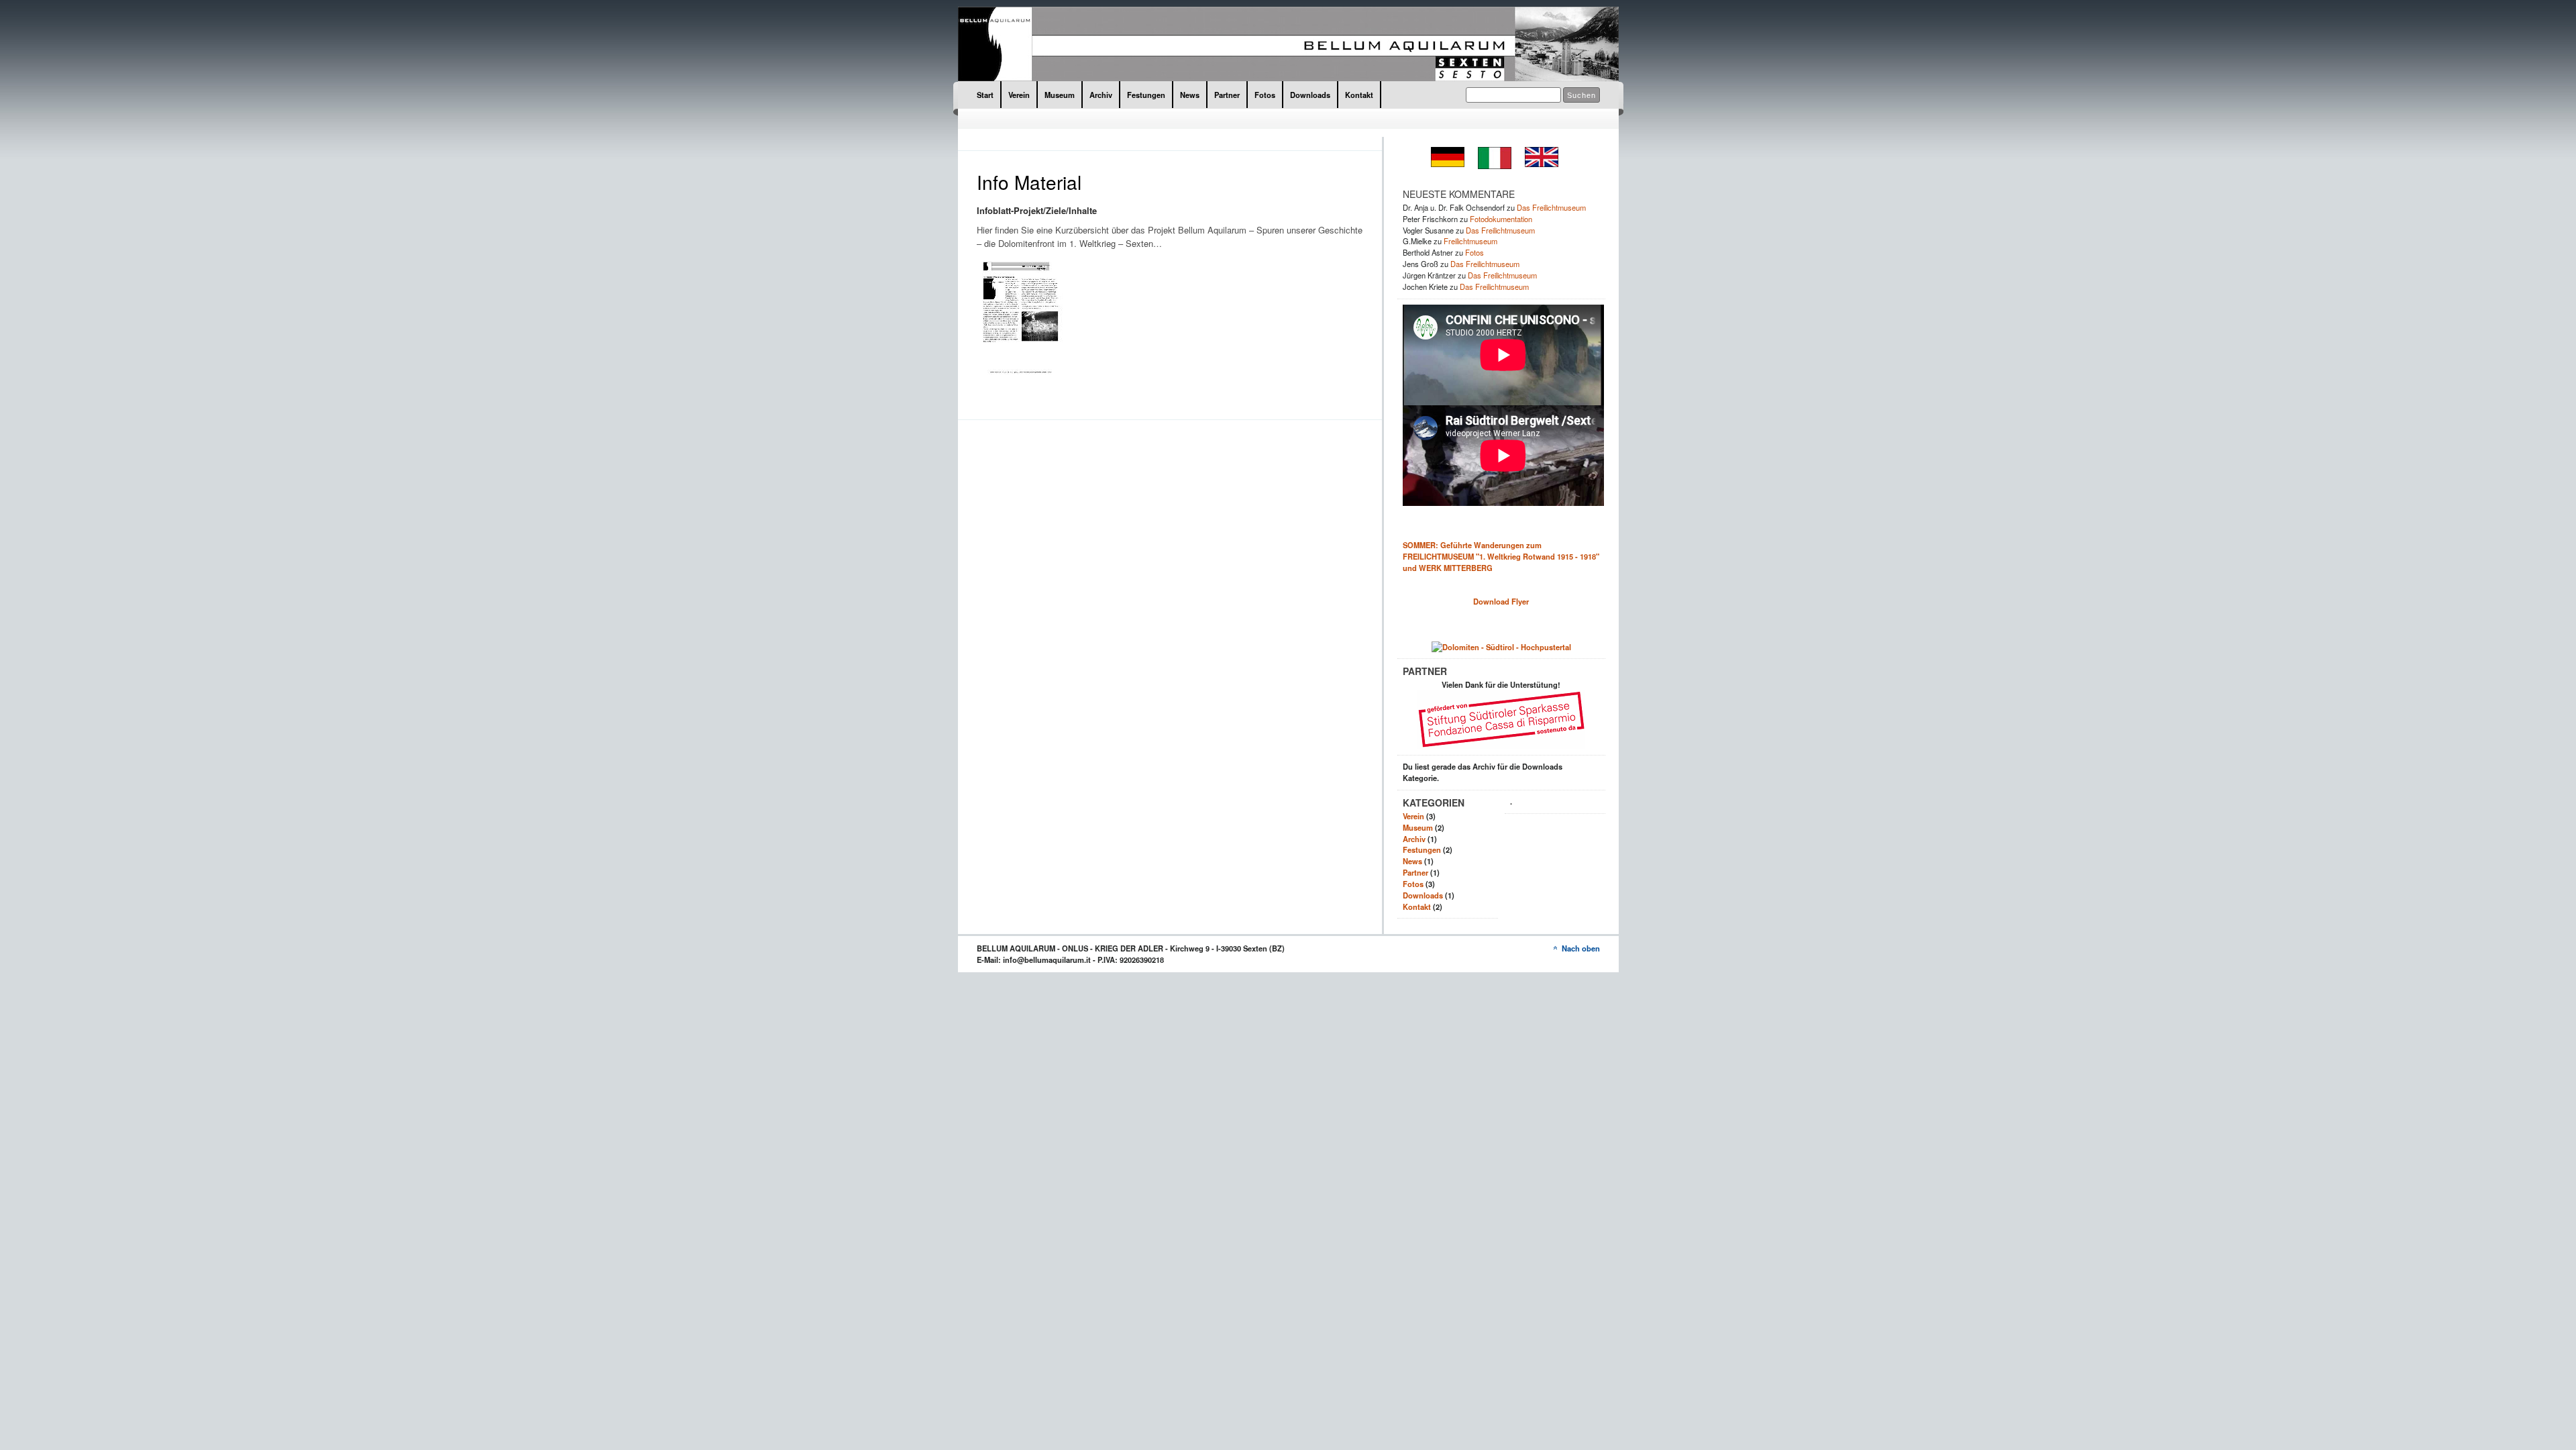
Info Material (1029, 182)
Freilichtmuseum (1470, 241)
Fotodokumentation (1501, 219)
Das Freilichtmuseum (1551, 207)
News (1190, 95)
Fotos (1265, 95)
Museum (1060, 95)
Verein (1019, 95)
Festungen (1146, 95)
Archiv (1101, 95)
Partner (1227, 95)
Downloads (1310, 95)
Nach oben (1581, 948)
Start (985, 95)
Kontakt (1359, 95)
